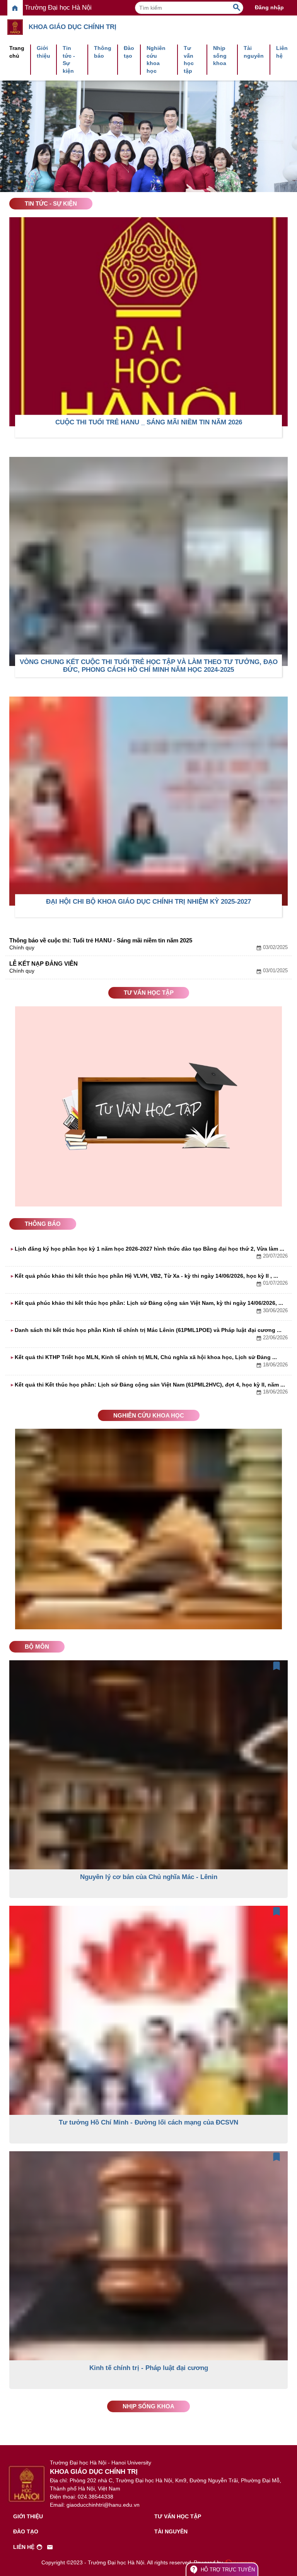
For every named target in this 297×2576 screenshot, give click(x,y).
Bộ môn (37, 1647)
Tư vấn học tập (189, 59)
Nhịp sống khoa (220, 56)
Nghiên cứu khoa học (156, 59)
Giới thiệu (44, 52)
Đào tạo (129, 52)
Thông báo (103, 52)
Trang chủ (17, 52)
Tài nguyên (254, 52)
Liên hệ (282, 52)
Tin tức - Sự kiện (69, 59)
